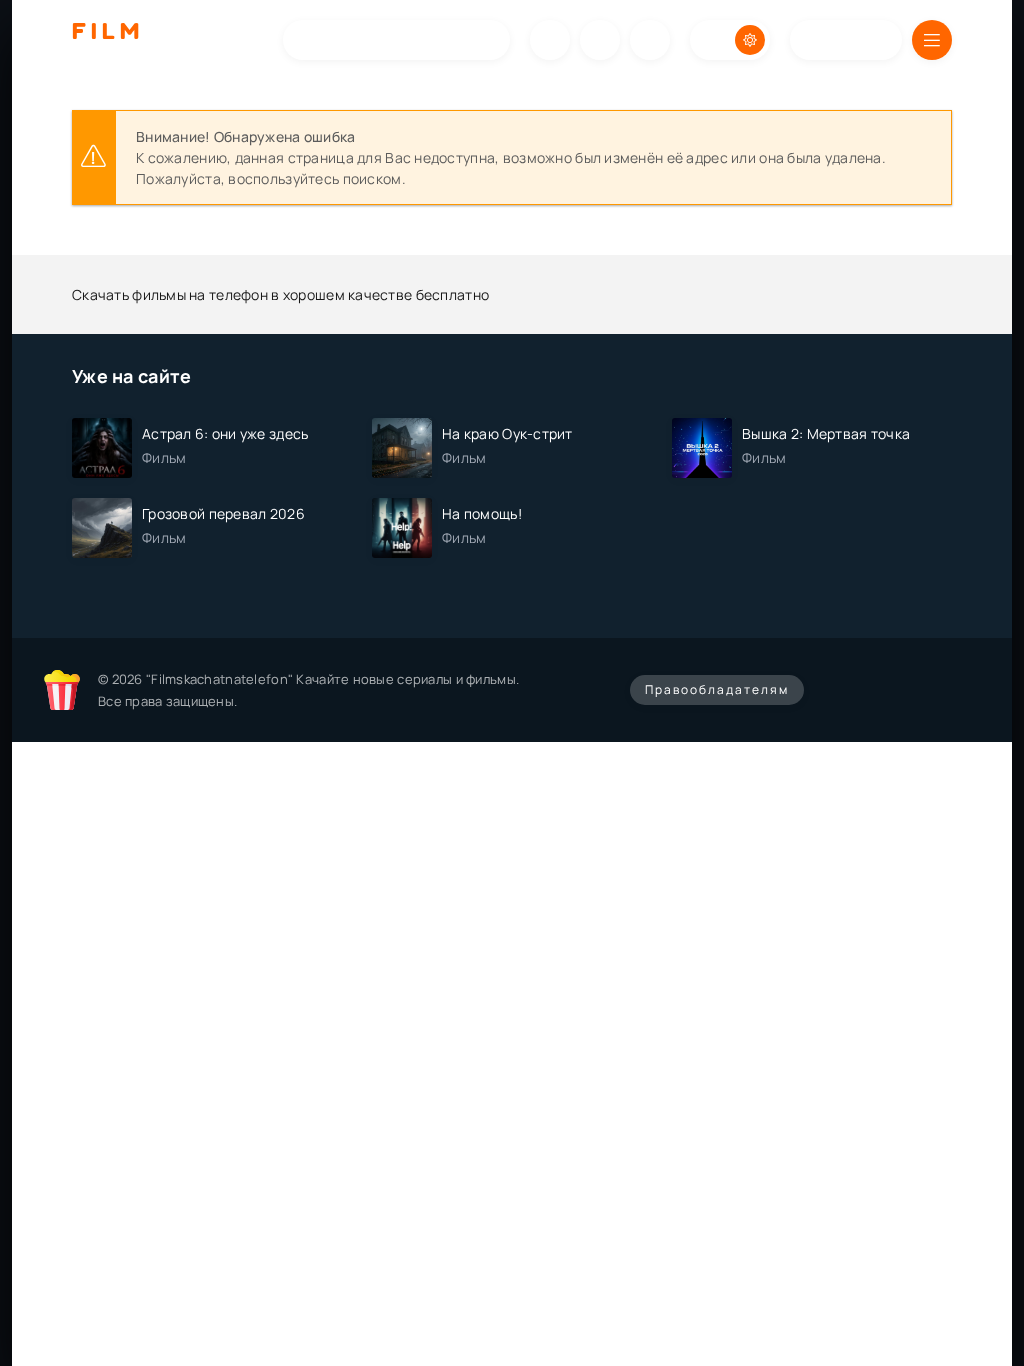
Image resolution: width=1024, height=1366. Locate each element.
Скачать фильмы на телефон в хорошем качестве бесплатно (280, 294)
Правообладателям (717, 689)
